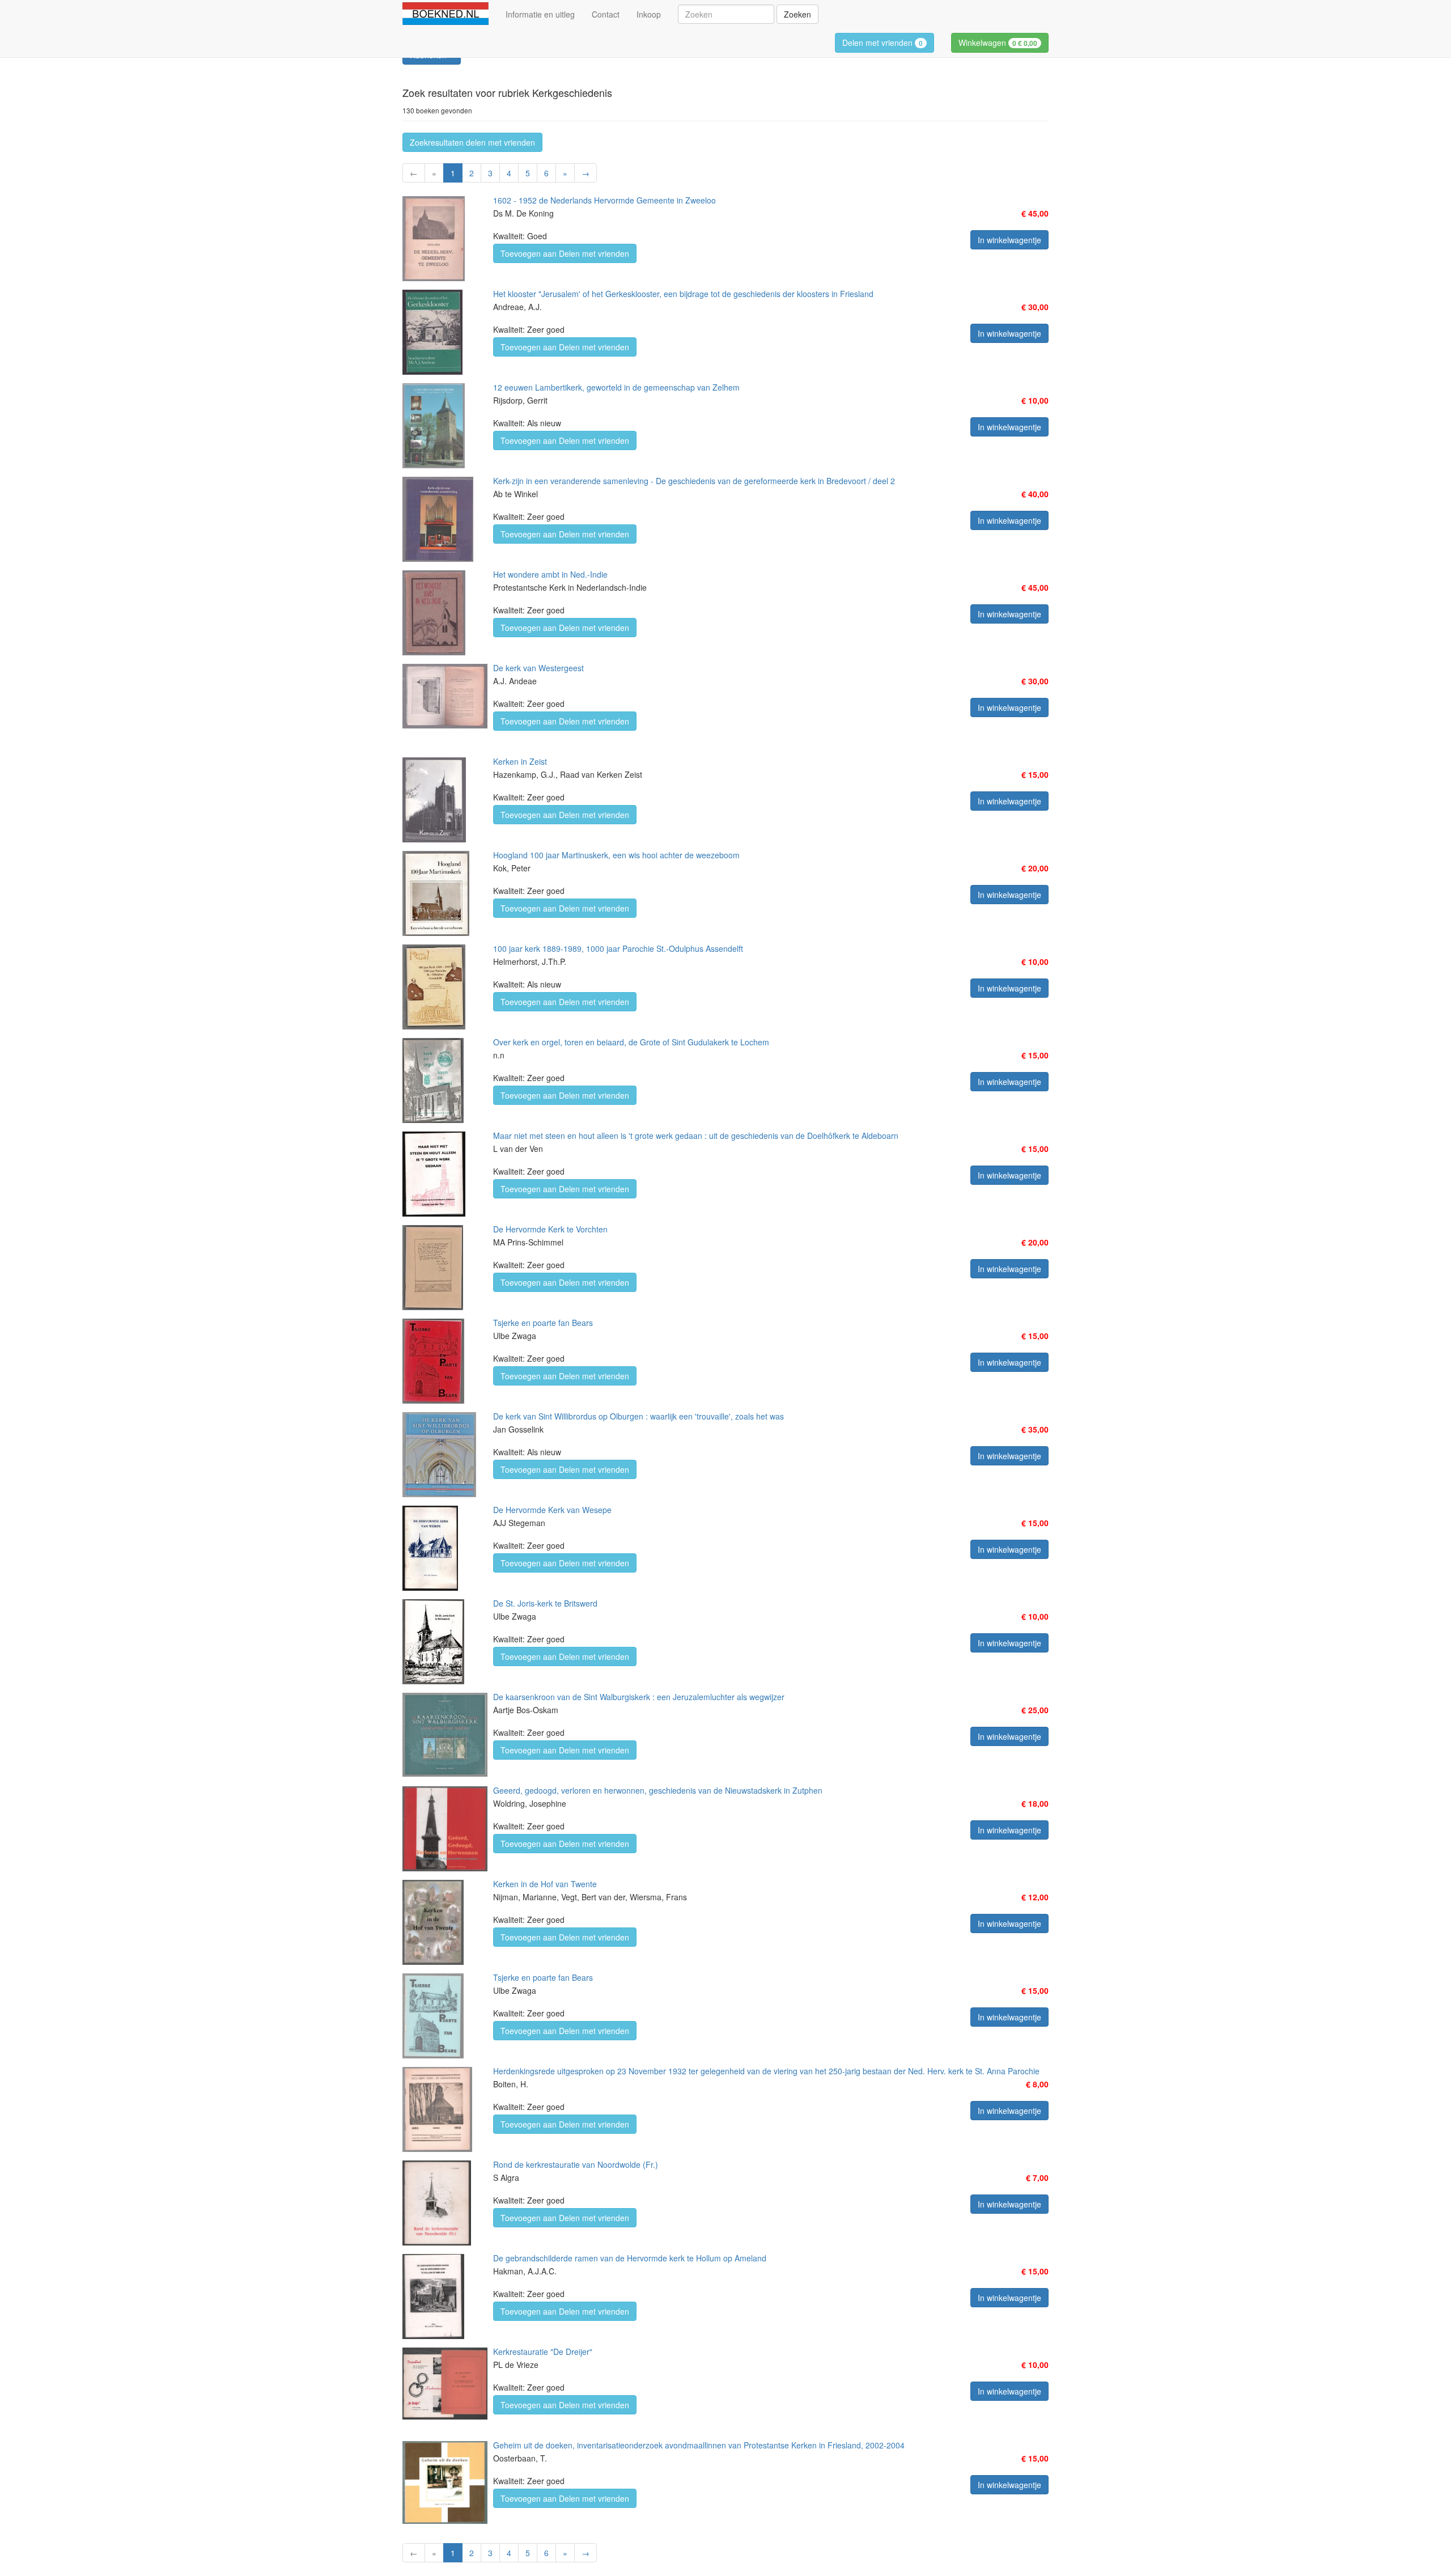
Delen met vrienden (883, 43)
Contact (606, 14)
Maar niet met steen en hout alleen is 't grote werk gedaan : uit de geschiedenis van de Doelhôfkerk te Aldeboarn (696, 1136)
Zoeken (797, 14)
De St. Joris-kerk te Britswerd (545, 1603)
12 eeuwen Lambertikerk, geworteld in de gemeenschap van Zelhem (616, 387)
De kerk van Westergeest (538, 668)
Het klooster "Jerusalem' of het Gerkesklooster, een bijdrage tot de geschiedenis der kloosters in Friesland (683, 294)
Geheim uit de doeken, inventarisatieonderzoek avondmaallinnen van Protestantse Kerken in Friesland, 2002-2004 (699, 2445)
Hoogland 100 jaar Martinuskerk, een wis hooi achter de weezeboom (616, 855)
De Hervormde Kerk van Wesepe (552, 1510)
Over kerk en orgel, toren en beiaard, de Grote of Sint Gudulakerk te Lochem (631, 1042)
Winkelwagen (998, 43)
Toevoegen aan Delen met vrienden (565, 253)
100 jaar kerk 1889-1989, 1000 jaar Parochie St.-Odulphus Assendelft (618, 948)
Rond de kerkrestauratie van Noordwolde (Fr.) (576, 2164)
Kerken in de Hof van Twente (545, 1884)
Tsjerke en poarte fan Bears (543, 1323)
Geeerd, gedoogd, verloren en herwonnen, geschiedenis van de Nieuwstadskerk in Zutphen (658, 1790)
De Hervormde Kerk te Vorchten (550, 1229)
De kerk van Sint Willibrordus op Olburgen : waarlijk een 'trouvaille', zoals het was (638, 1416)
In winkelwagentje (1009, 240)
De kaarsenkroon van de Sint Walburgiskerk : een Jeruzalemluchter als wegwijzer (639, 1697)
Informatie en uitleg (540, 14)
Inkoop (649, 14)
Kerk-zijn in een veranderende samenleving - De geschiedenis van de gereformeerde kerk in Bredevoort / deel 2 (694, 481)
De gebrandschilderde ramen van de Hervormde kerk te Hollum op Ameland (630, 2258)
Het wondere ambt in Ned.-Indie (550, 574)
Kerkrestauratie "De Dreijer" (543, 2352)
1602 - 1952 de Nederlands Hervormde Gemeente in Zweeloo (604, 200)
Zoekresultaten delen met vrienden (472, 142)
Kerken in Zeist (520, 761)
